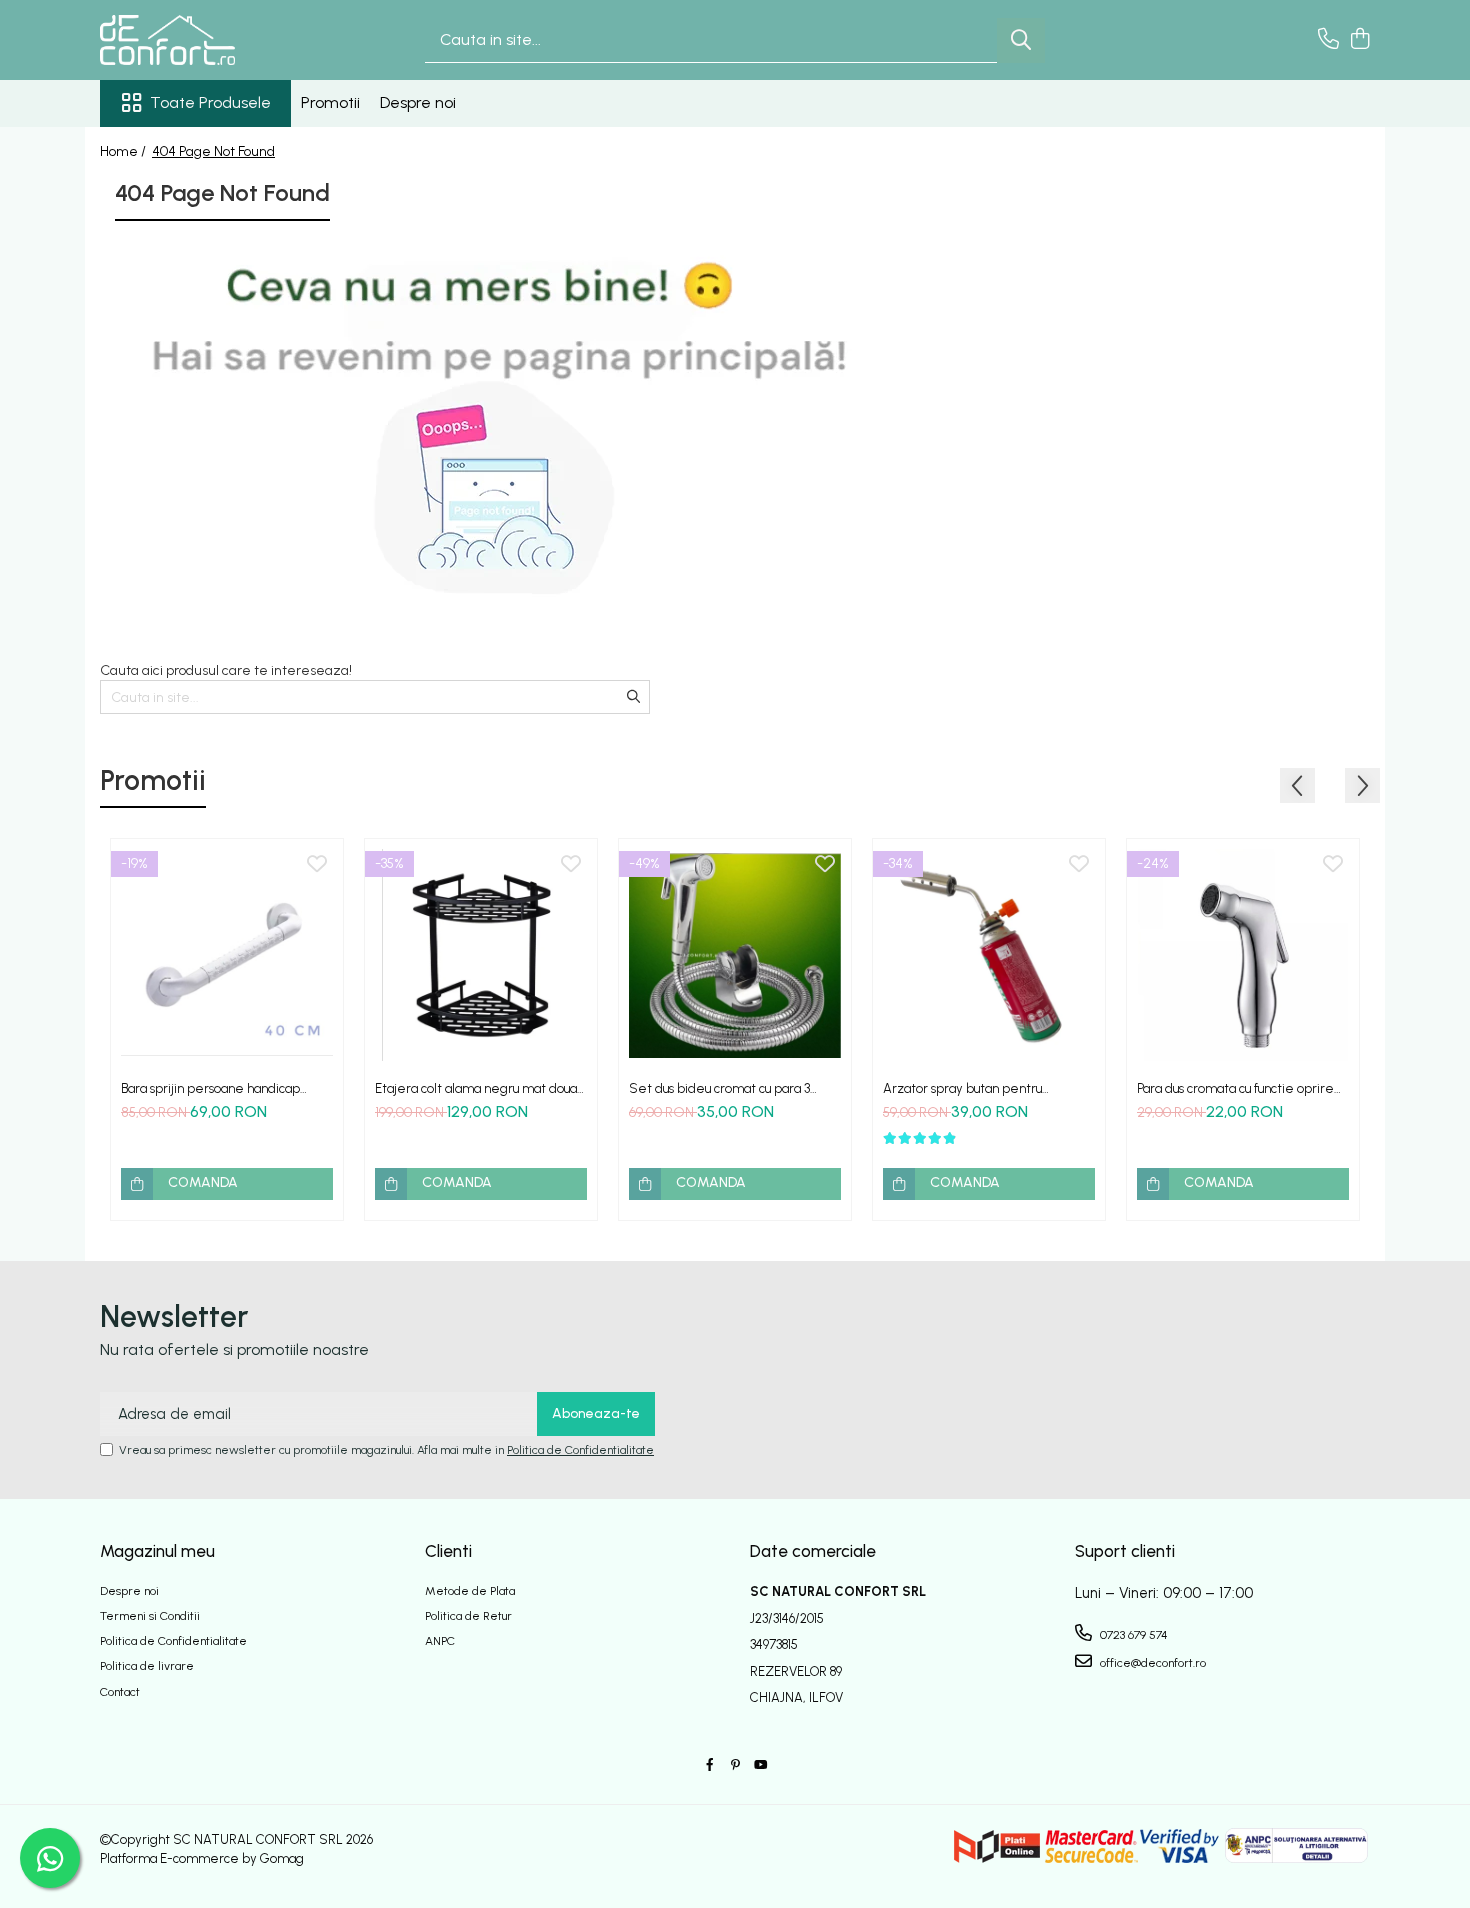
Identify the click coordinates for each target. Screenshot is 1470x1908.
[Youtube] (760, 1765)
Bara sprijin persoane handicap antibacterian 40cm (210, 1088)
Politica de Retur (468, 1616)
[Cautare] (1021, 40)
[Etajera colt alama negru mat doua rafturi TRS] (481, 955)
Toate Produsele (210, 102)
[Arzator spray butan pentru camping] (989, 955)
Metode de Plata (470, 1591)
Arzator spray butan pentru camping (962, 1088)
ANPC (440, 1641)
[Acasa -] (200, 40)
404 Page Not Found (213, 151)
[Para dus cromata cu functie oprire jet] (1243, 955)
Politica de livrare (147, 1666)
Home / (124, 151)
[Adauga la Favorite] (317, 865)
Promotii (330, 102)
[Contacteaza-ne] (1328, 40)
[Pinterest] (735, 1765)
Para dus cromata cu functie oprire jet (1235, 1088)
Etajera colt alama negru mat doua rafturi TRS (476, 1088)
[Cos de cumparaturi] (1359, 40)
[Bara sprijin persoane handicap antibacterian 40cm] (227, 955)
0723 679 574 (1132, 1635)
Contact (120, 1692)
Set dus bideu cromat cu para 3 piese (719, 1088)
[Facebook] (710, 1765)
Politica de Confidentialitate (580, 1450)
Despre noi (418, 102)
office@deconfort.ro (1151, 1663)
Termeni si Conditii (150, 1616)
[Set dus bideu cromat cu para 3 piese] (735, 955)
